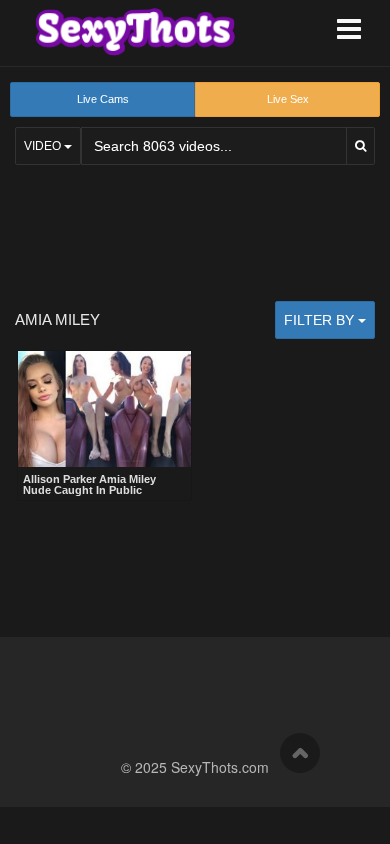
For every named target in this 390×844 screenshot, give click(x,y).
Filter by (321, 320)
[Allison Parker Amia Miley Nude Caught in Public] (104, 409)
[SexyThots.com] (135, 32)
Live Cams (103, 99)
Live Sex (288, 99)
